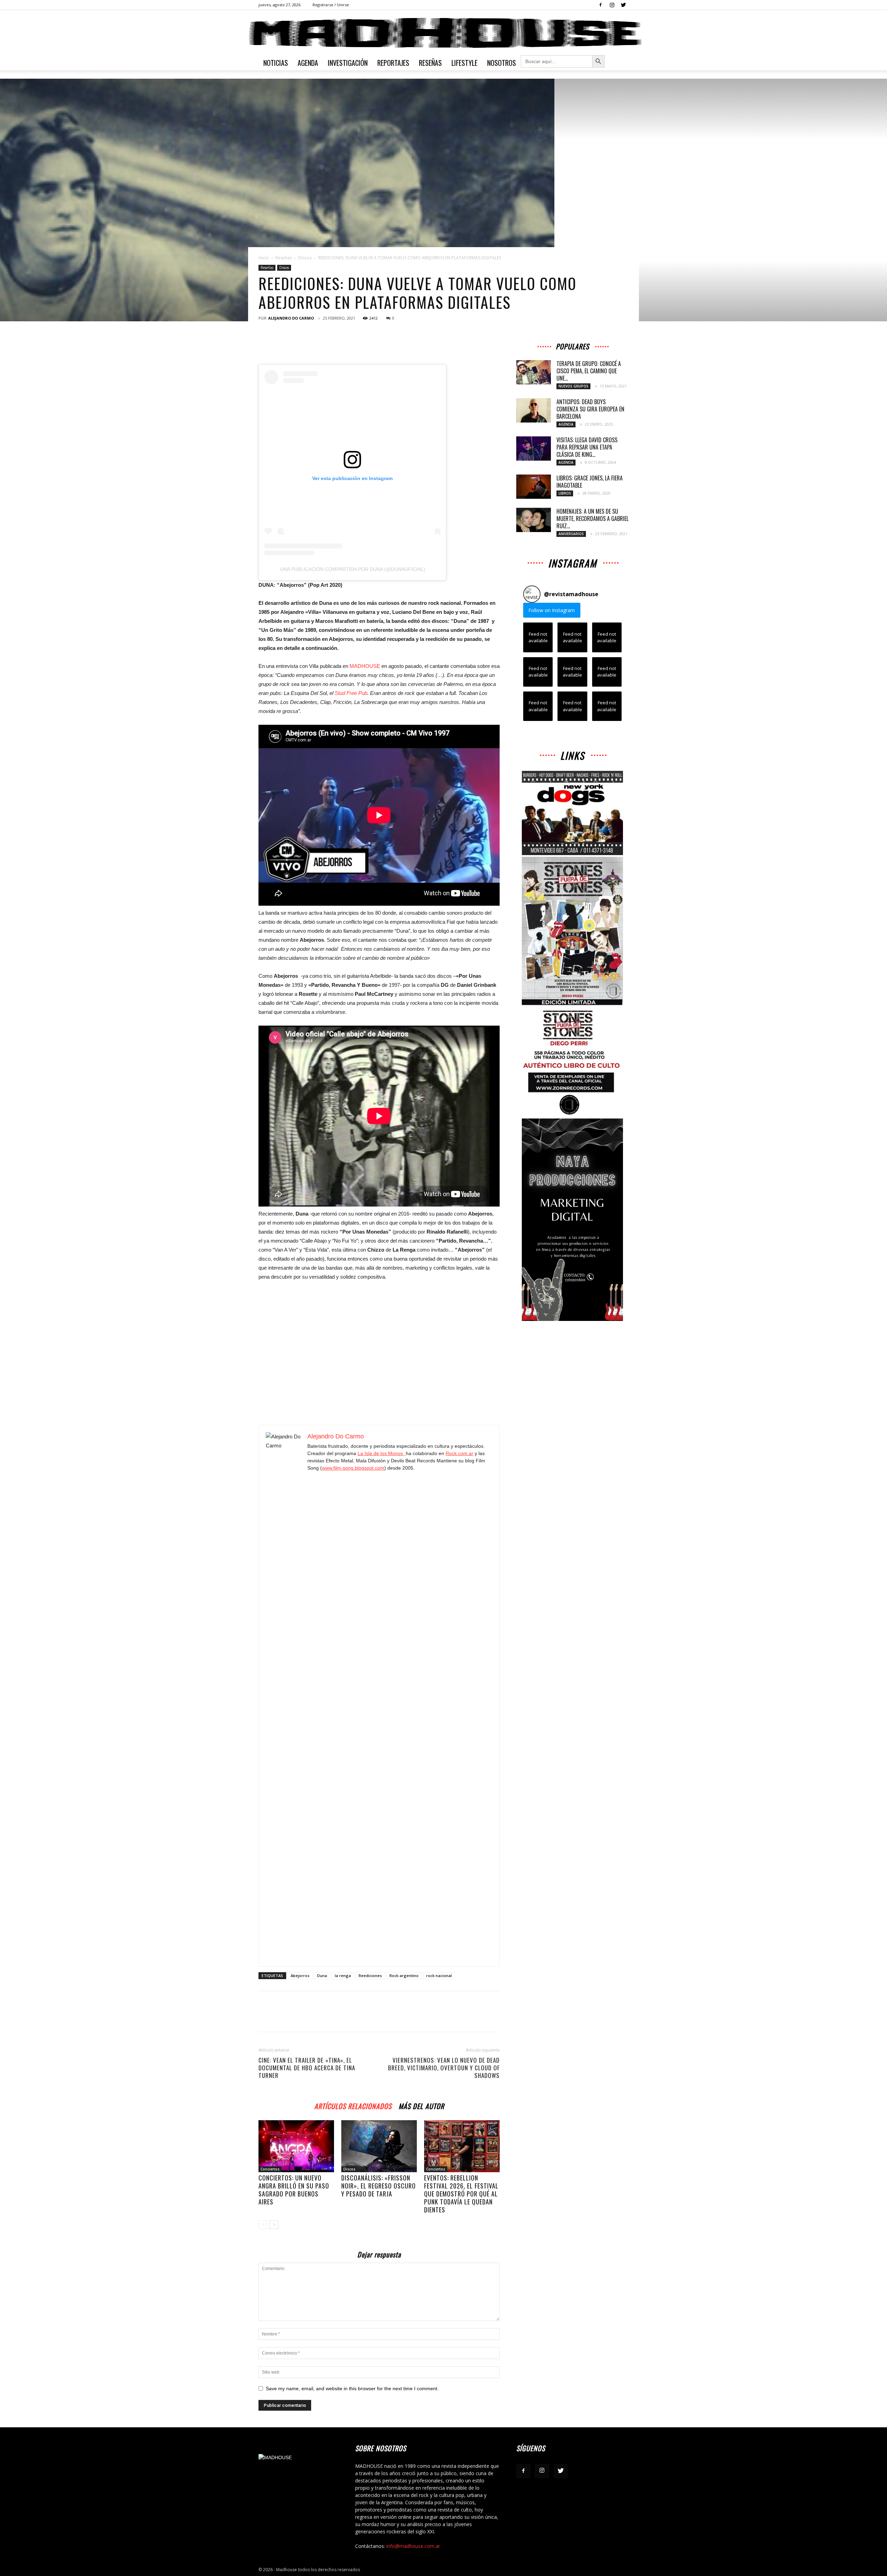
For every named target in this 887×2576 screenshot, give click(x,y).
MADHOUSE (366, 666)
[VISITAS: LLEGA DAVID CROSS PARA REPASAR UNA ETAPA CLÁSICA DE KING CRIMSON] (534, 449)
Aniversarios (571, 534)
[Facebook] (600, 5)
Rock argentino (404, 1975)
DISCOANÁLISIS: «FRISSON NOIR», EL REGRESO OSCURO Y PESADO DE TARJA (379, 2186)
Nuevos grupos (573, 386)
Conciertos (270, 2169)
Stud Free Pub (351, 693)
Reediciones (370, 1975)
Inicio (264, 258)
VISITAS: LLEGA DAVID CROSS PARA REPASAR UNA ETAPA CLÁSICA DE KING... (587, 447)
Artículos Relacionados (353, 2105)
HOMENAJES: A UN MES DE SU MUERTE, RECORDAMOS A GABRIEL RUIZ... (592, 519)
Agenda (308, 63)
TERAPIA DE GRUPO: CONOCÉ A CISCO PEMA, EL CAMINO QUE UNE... (589, 371)
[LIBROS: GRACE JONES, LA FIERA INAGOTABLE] (534, 487)
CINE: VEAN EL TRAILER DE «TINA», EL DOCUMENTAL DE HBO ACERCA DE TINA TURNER (307, 2068)
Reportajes (393, 63)
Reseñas (430, 63)
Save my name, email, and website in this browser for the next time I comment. (352, 2388)
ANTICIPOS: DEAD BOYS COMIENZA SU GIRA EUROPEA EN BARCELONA (590, 409)
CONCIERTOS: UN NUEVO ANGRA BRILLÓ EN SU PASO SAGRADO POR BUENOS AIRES (294, 2190)
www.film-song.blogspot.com (353, 1468)
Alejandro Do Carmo (291, 318)
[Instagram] (612, 5)
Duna (322, 1975)
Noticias (276, 63)
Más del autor (421, 2105)
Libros (565, 493)
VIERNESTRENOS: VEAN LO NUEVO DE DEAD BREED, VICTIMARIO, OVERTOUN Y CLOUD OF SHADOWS (444, 2068)
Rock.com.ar (459, 1453)
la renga (343, 1975)
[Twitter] (623, 5)
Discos (305, 258)
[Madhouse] (443, 33)
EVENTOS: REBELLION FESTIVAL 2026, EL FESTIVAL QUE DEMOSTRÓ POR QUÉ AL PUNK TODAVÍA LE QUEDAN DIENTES (461, 2194)
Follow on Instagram (552, 610)
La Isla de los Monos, (382, 1453)
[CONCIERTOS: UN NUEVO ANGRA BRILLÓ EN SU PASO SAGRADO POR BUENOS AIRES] (296, 2146)
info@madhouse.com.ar (413, 2546)
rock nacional (439, 1975)
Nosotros (502, 63)
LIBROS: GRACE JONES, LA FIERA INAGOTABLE (590, 482)
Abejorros (300, 1975)
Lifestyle (464, 63)
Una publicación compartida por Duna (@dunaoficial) (353, 569)
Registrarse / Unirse (331, 5)
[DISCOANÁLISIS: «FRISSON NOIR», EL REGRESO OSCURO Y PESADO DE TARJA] (379, 2146)
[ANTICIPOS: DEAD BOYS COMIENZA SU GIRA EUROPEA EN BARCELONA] (534, 410)
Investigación (348, 63)
